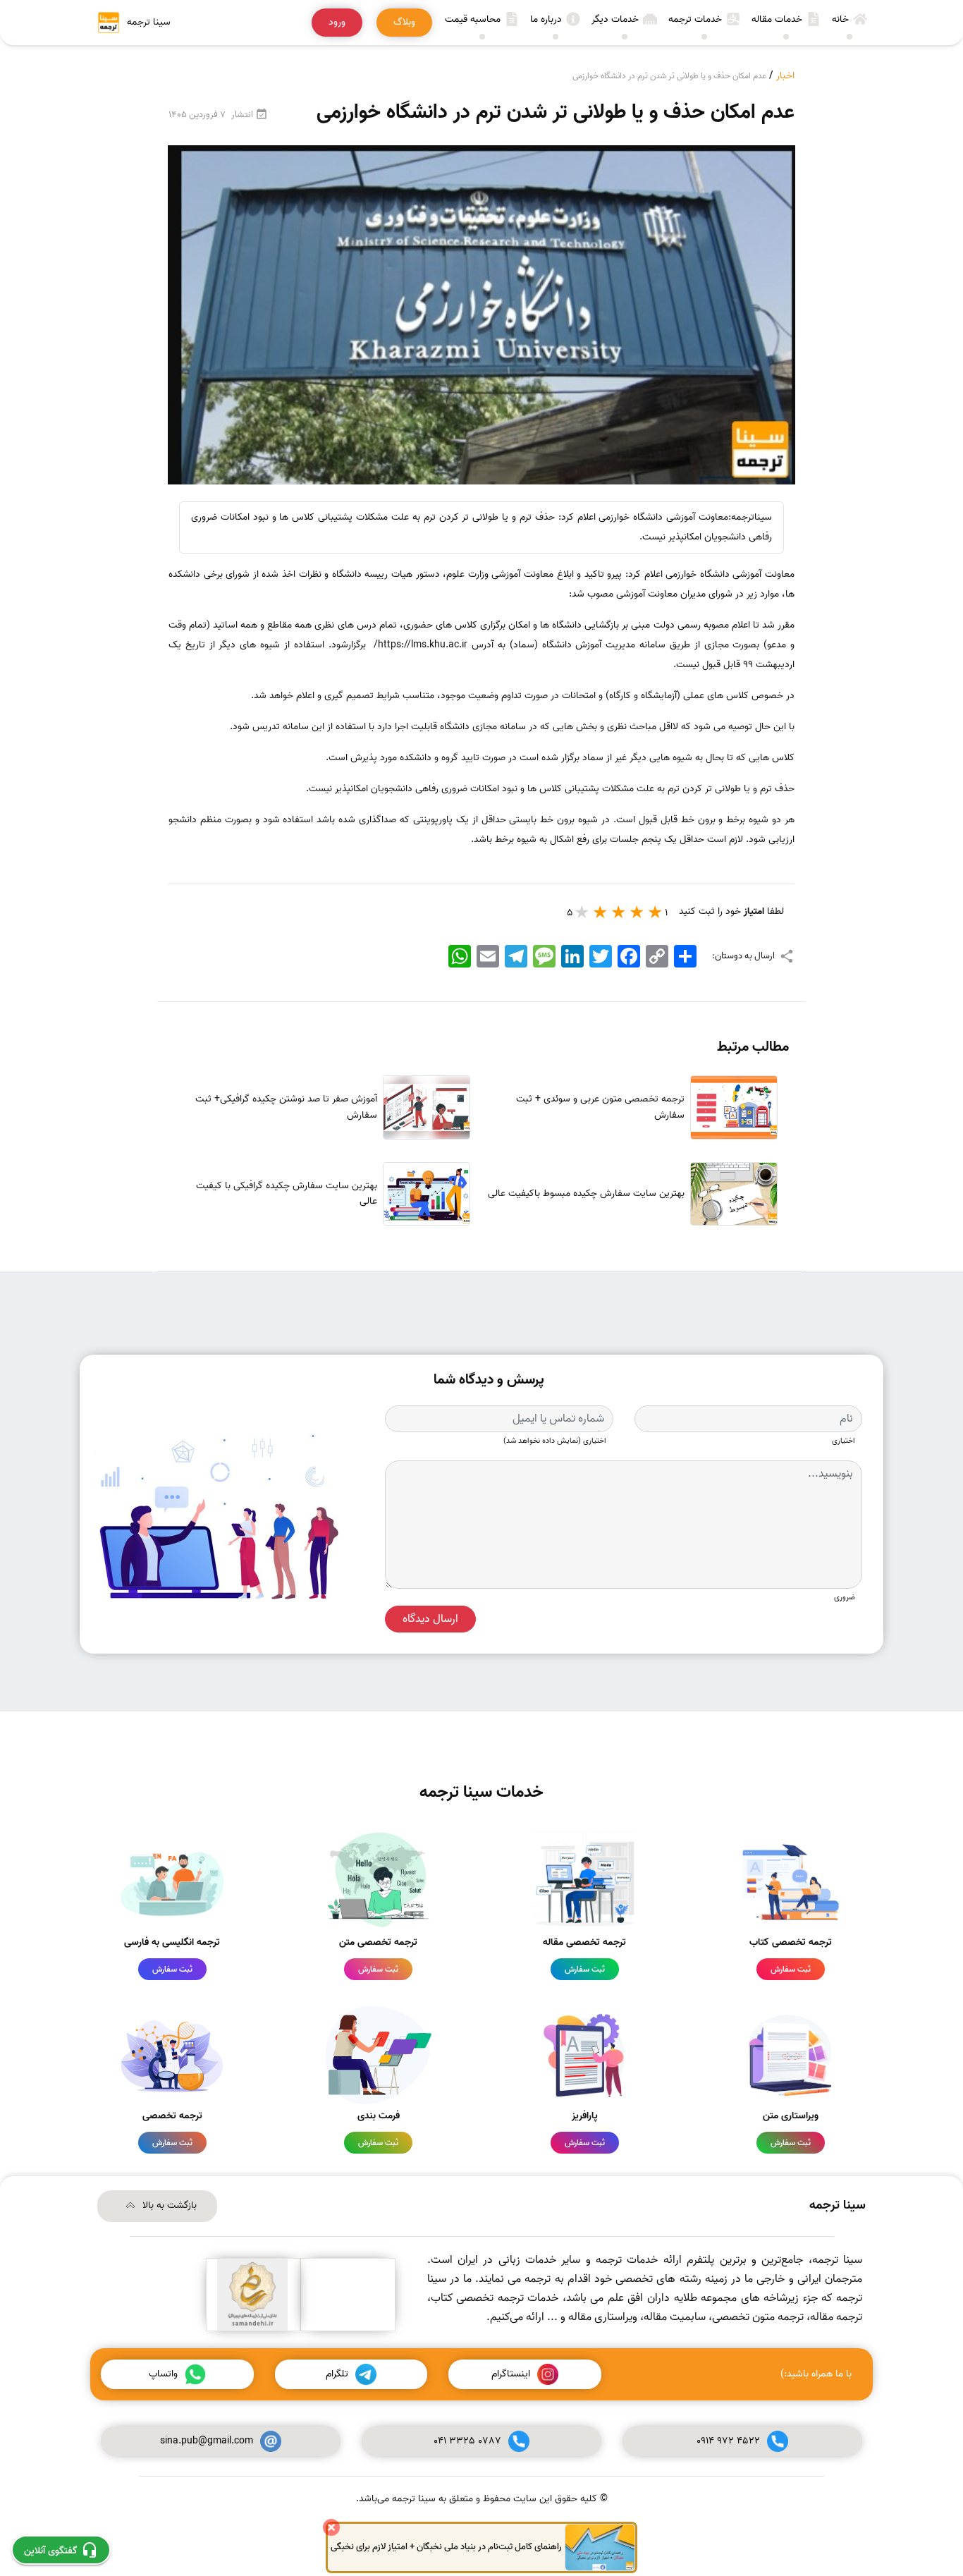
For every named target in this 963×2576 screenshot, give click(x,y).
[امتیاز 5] (582, 912)
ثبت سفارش (791, 1969)
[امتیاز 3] (619, 912)
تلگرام (337, 2374)
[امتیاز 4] (601, 912)
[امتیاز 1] (656, 912)
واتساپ (163, 2374)
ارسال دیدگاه (430, 1619)
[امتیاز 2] (637, 912)
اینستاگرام (511, 2374)
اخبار (785, 76)
